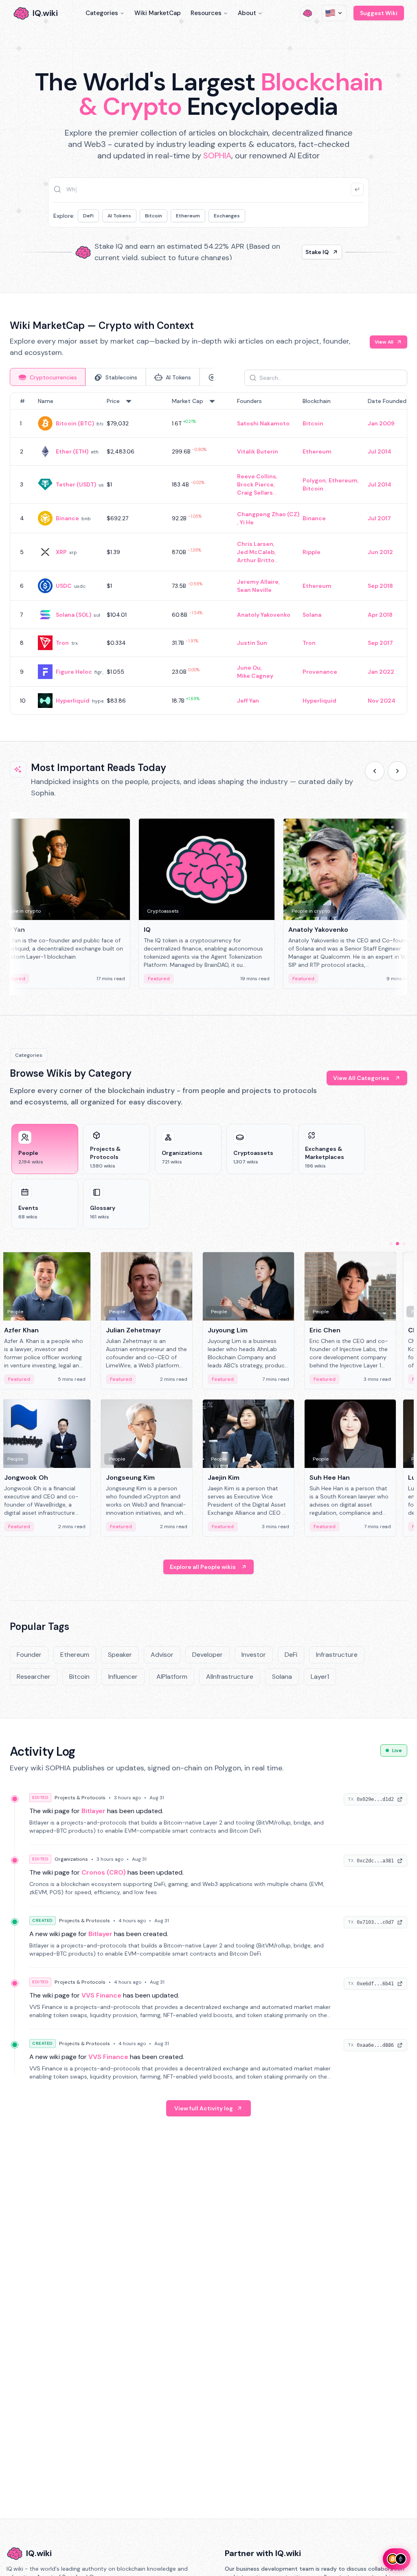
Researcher (34, 1677)
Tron (62, 643)
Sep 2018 (380, 586)
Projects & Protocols (80, 1798)
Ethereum (188, 216)
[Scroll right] (397, 771)
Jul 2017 (379, 518)
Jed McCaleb (256, 552)
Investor (254, 1655)
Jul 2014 (380, 451)
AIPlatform (172, 1677)
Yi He (247, 522)
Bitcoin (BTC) (75, 423)
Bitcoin (154, 216)
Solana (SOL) (74, 615)
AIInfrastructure (230, 1677)
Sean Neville (254, 590)
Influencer (123, 1677)
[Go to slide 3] (404, 1244)
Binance (67, 518)
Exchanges (227, 216)
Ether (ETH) (72, 451)
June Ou (249, 668)
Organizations (71, 1859)
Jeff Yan (248, 701)
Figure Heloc (74, 672)
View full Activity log (204, 2108)
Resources (206, 13)
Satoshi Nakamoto (263, 423)
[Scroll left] (375, 771)
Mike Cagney (255, 676)
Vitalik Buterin (258, 451)
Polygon (314, 480)
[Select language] (334, 13)
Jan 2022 (381, 672)
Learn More (313, 252)
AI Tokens (119, 216)
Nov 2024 (382, 701)
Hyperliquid (73, 701)
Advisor (162, 1655)
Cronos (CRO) (104, 1872)
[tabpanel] (208, 554)
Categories (102, 13)
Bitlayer (93, 1811)
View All (384, 342)
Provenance (320, 672)
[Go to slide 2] (397, 1244)
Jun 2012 (380, 552)
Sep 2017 (380, 643)
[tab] (48, 377)
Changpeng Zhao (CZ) (268, 514)
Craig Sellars (255, 493)
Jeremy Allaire (258, 582)
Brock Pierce (255, 484)
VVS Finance (101, 1995)
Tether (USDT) (76, 484)
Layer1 (320, 1677)
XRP (61, 552)
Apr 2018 (380, 615)
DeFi (88, 216)
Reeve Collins (257, 476)
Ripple (312, 552)
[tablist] (112, 377)
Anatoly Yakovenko (264, 615)
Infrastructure (337, 1655)
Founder (29, 1655)
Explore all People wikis (203, 1567)
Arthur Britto (256, 560)
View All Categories (361, 1078)
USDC (64, 586)
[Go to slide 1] (391, 1244)
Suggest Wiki (379, 13)
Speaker (120, 1655)
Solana (312, 615)
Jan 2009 (381, 423)
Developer (207, 1655)
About (247, 13)
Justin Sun (252, 643)
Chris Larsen (255, 544)
